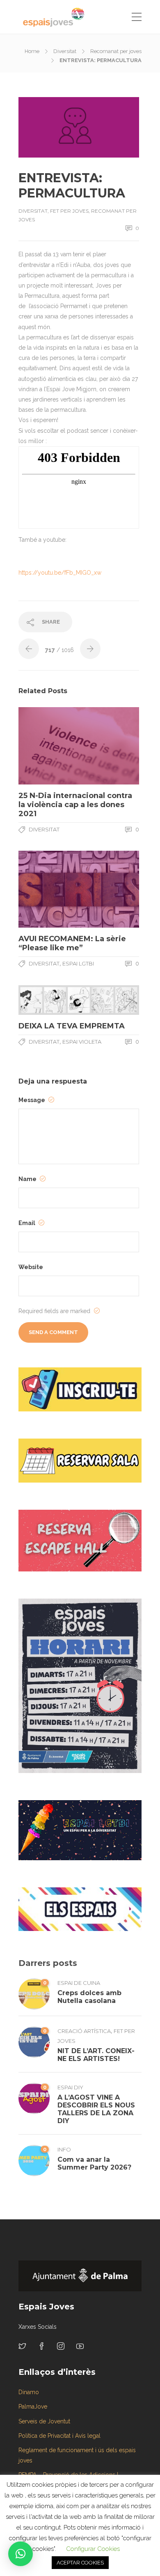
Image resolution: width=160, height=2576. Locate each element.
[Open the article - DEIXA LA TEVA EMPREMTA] (49, 1000)
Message (32, 1100)
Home (32, 51)
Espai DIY (70, 2087)
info (64, 2149)
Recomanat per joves (116, 51)
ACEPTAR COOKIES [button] (80, 2563)
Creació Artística (84, 2031)
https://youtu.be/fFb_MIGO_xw (60, 573)
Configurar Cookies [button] (93, 2549)
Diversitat (65, 51)
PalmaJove (33, 2407)
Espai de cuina (79, 1983)
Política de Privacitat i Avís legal (59, 2436)
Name (28, 1179)
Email (27, 1223)
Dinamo (29, 2392)
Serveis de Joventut (44, 2421)
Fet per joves (69, 211)
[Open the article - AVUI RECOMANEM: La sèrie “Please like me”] (49, 889)
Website (31, 1267)
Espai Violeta (82, 1042)
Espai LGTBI (78, 963)
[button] (21, 2554)
